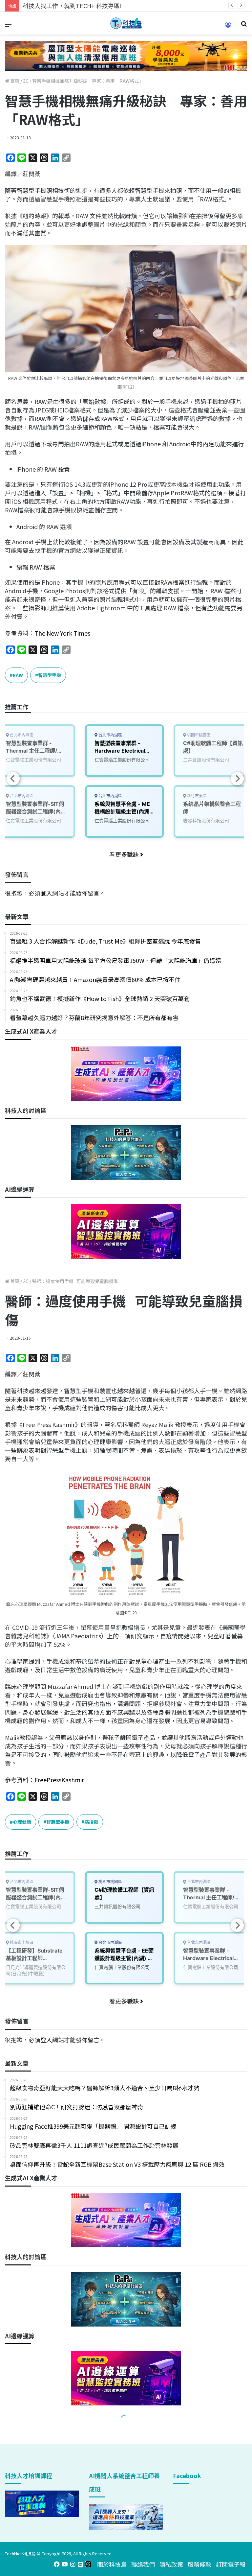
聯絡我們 (143, 2564)
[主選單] (8, 26)
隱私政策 (171, 2564)
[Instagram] (73, 2564)
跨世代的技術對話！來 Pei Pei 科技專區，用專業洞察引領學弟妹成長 (113, 6)
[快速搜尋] (244, 26)
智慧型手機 (50, 675)
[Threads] (88, 2564)
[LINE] (80, 2564)
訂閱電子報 (231, 2564)
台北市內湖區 (110, 735)
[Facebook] (57, 2564)
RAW (18, 675)
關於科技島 (112, 2564)
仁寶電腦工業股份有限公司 (122, 760)
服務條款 (199, 2564)
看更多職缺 (125, 854)
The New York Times (62, 633)
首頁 (14, 81)
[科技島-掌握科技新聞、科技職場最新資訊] (126, 23)
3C (26, 81)
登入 (46, 893)
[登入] (228, 27)
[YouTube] (65, 2564)
